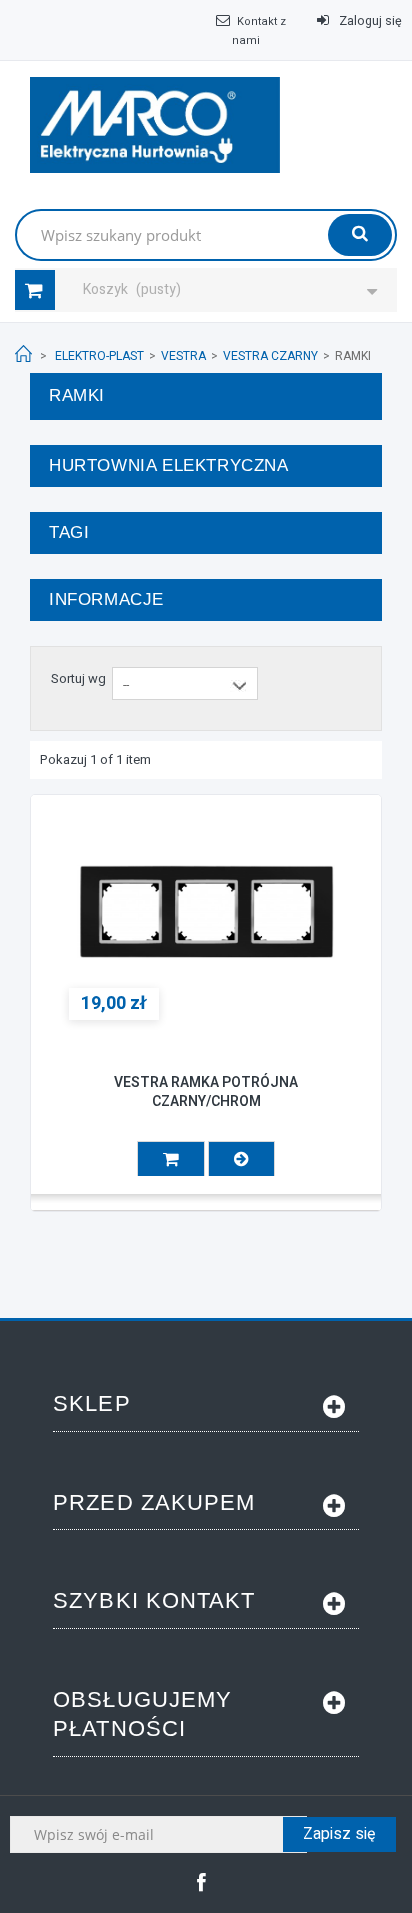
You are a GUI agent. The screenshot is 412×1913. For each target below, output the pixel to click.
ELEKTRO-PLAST (99, 356)
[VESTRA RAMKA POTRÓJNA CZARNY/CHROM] (206, 912)
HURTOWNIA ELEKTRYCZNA (169, 465)
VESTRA (183, 356)
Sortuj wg (78, 678)
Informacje (106, 599)
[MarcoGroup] (155, 125)
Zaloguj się (369, 21)
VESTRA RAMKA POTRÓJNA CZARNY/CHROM (206, 1092)
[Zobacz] (241, 1158)
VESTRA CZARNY (270, 356)
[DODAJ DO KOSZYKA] (171, 1158)
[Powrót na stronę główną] (23, 354)
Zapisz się (339, 1834)
